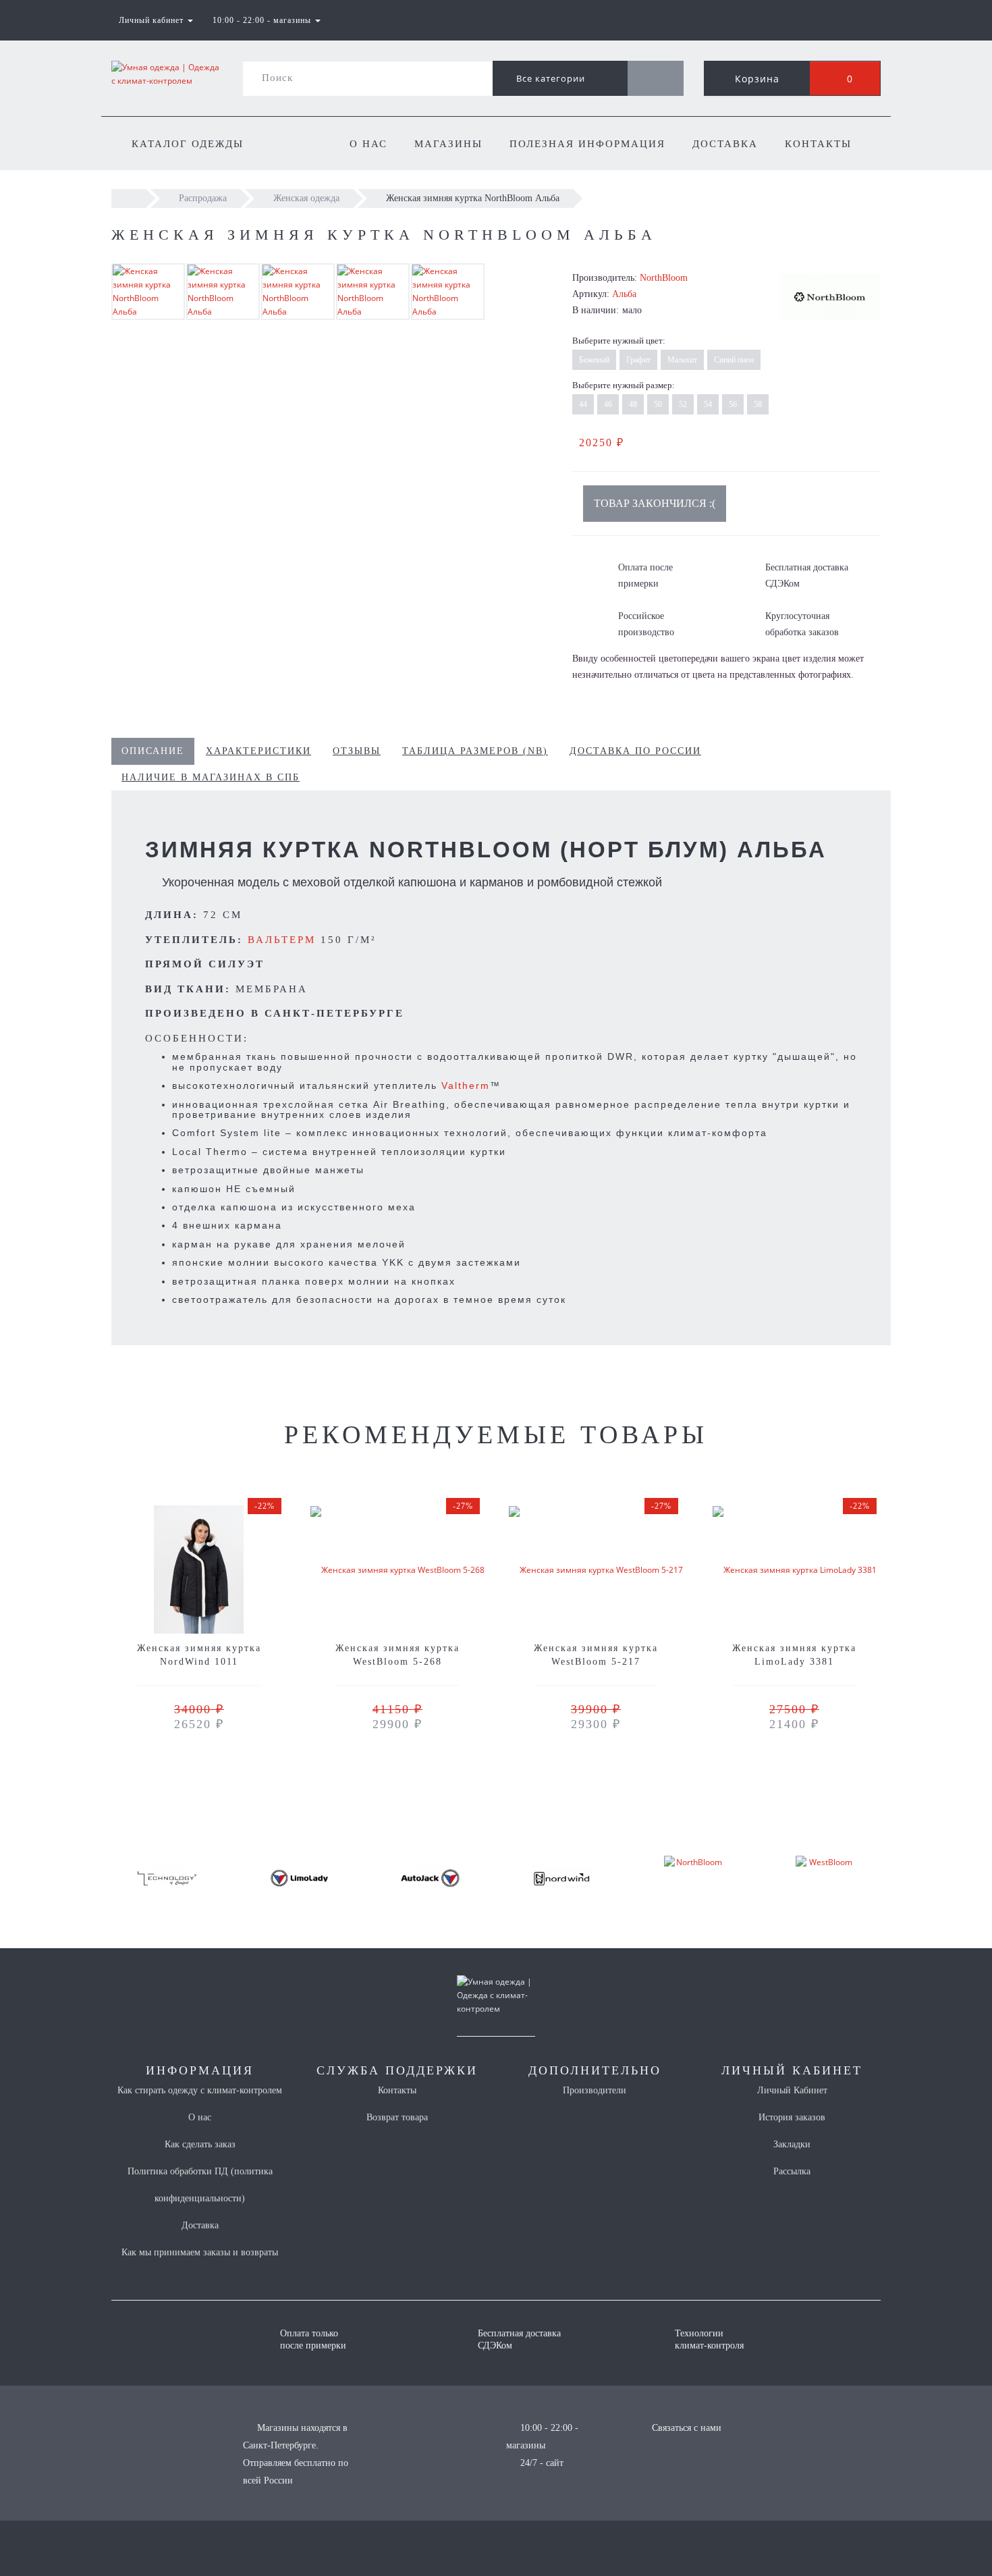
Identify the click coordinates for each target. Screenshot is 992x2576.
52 (683, 404)
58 (758, 404)
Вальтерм (282, 940)
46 (608, 404)
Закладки (792, 2144)
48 (633, 404)
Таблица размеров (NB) (475, 751)
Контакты (818, 144)
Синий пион (734, 360)
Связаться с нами (687, 2428)
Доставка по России (635, 751)
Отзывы (357, 751)
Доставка (725, 144)
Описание (153, 751)
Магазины (448, 144)
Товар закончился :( (655, 503)
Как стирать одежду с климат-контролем (200, 2090)
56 (733, 404)
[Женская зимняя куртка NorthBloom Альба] (148, 291)
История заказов (792, 2117)
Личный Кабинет (792, 2090)
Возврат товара (397, 2117)
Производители (595, 2090)
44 (583, 404)
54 (708, 404)
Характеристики (258, 751)
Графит (638, 360)
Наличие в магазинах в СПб (211, 777)
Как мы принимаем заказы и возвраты (200, 2252)
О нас (368, 144)
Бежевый (594, 360)
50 (658, 404)
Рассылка (792, 2171)
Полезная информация (587, 144)
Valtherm (466, 1085)
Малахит (682, 360)
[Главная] (129, 198)
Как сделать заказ (200, 2144)
